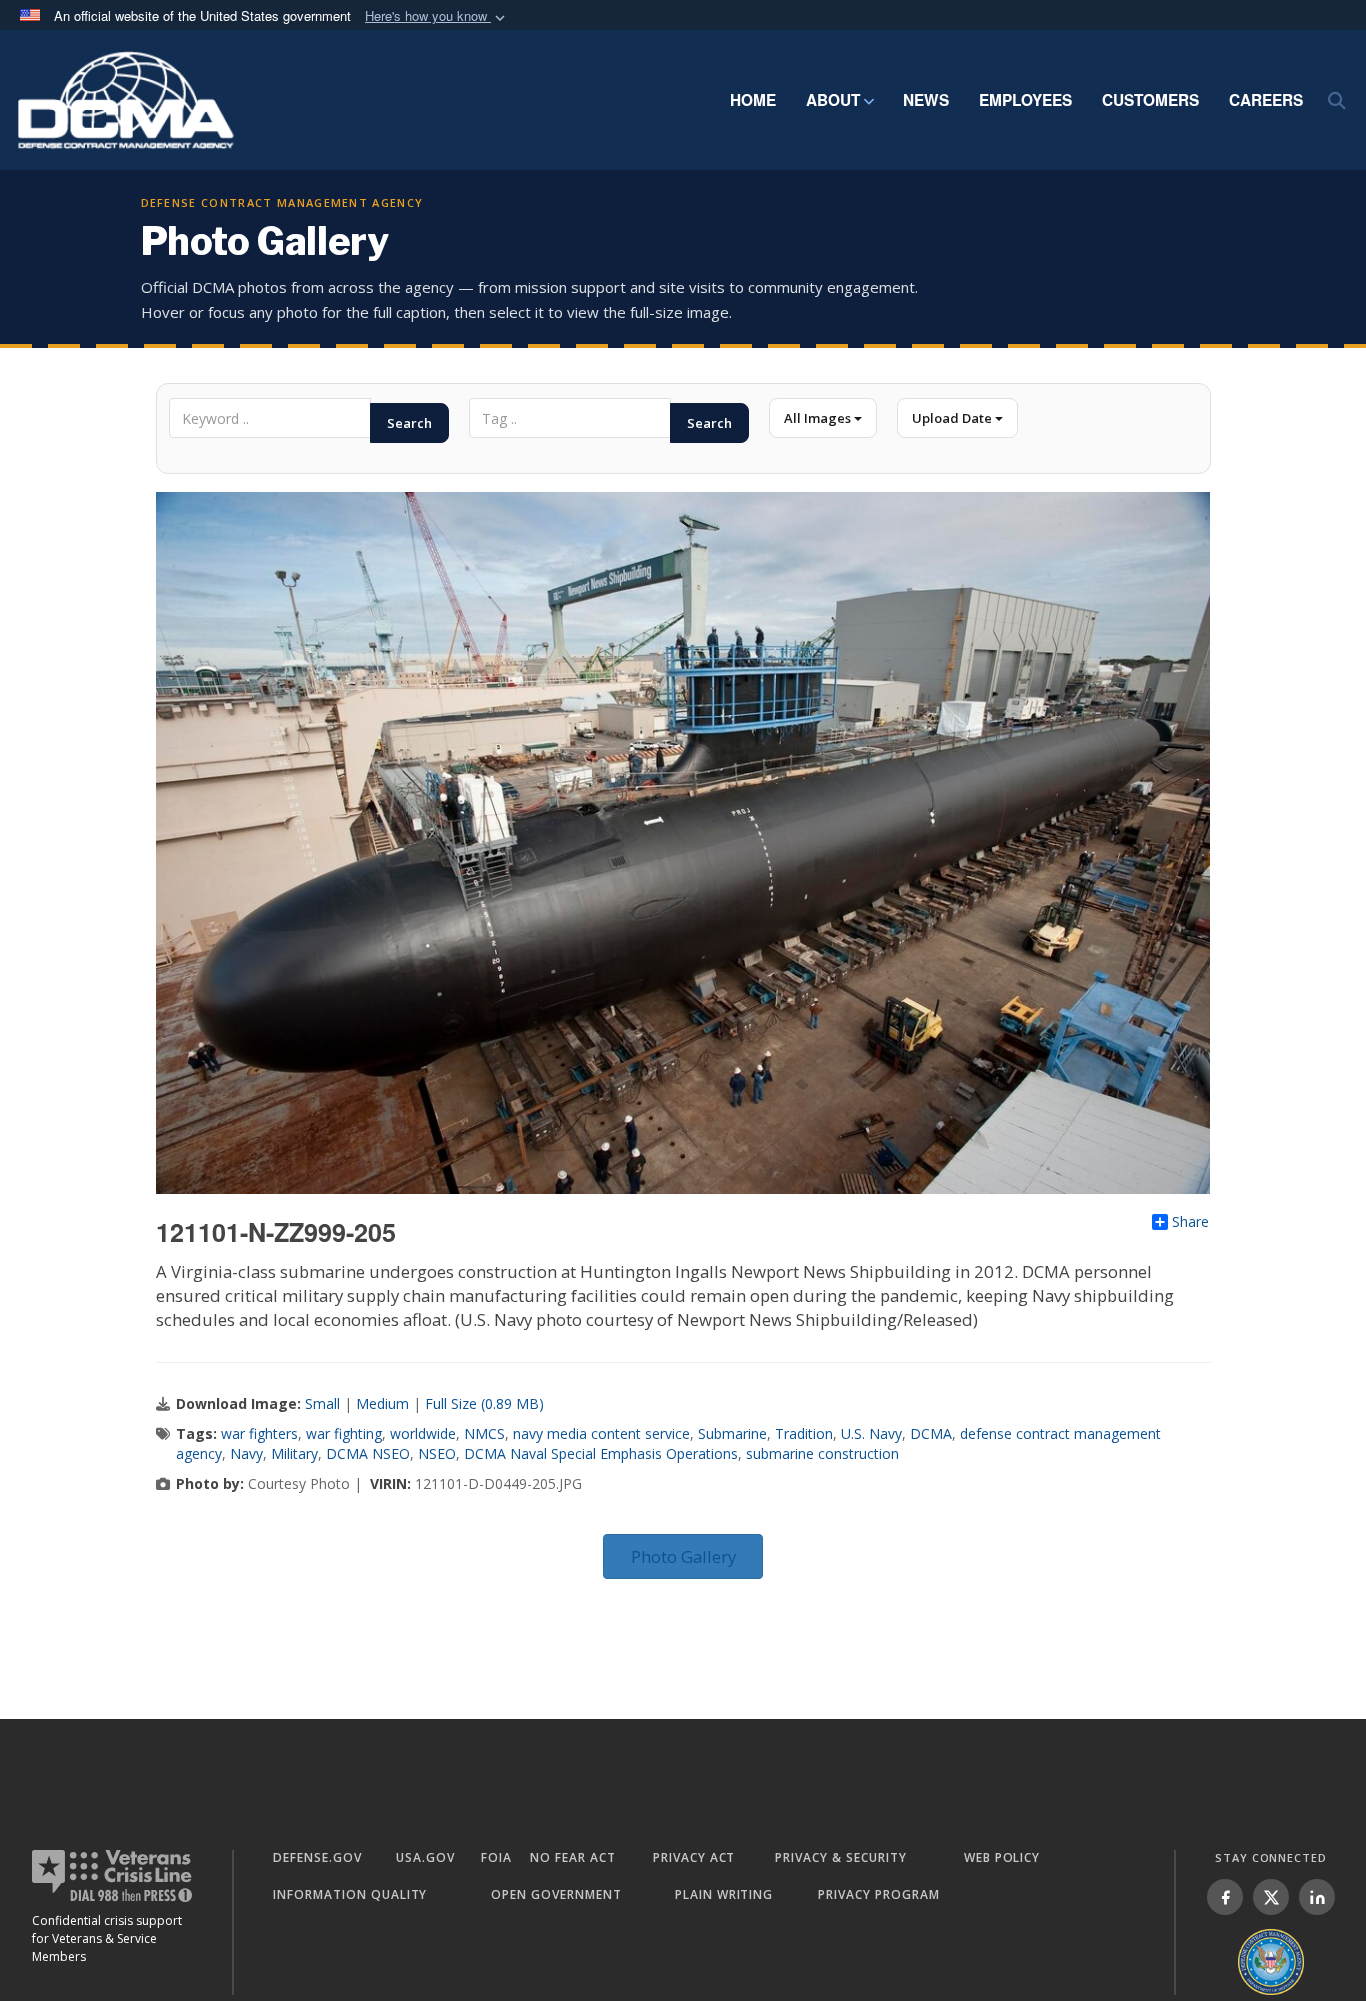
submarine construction (822, 1453)
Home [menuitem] (753, 100)
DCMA (931, 1433)
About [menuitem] (833, 100)
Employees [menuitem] (1025, 100)
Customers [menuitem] (1150, 100)
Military (294, 1453)
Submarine (732, 1433)
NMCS (484, 1433)
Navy (246, 1453)
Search (409, 423)
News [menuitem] (926, 100)
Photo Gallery (683, 1556)
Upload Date (953, 418)
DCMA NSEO (368, 1453)
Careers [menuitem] (1266, 100)
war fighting (344, 1433)
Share (1190, 1222)
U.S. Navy (871, 1433)
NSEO (437, 1453)
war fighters (259, 1433)
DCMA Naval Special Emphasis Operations (601, 1453)
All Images (819, 418)
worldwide (423, 1433)
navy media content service (601, 1433)
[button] (437, 16)
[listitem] (1225, 1897)
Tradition (804, 1433)
